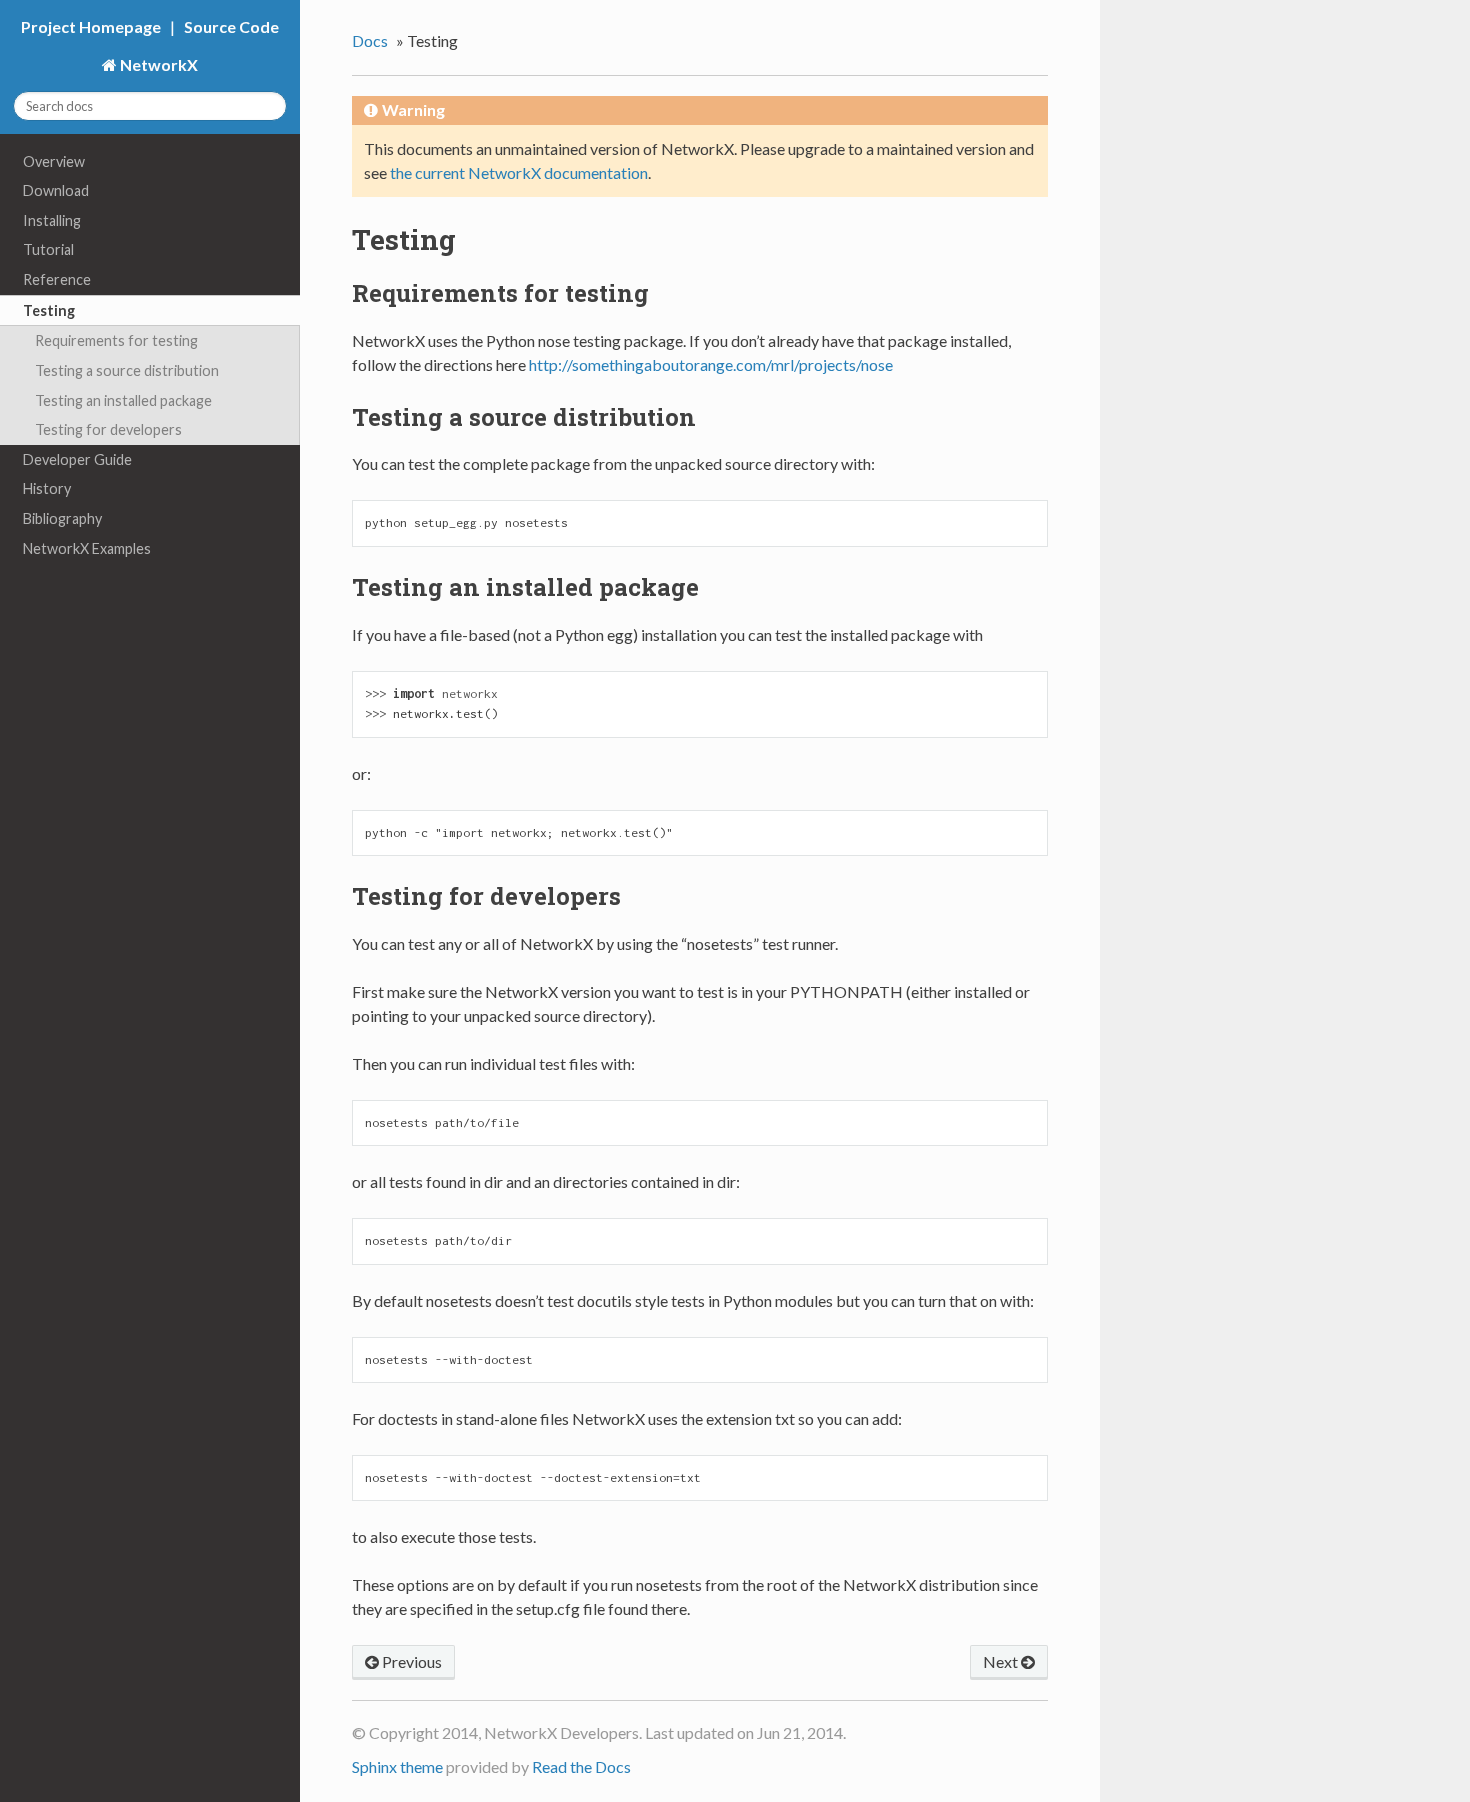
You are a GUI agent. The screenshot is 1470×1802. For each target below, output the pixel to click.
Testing (49, 310)
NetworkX (157, 64)
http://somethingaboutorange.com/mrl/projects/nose (711, 364)
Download (56, 190)
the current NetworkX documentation (519, 172)
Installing (52, 220)
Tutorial (48, 249)
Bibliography (62, 518)
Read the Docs (581, 1766)
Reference (57, 279)
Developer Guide (77, 459)
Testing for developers (108, 429)
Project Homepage (91, 26)
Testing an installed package (123, 400)
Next (1002, 1661)
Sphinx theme (397, 1766)
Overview (54, 161)
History (47, 488)
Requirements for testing (116, 340)
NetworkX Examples (87, 548)
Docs (370, 40)
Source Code (231, 26)
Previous (410, 1661)
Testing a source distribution (127, 370)
